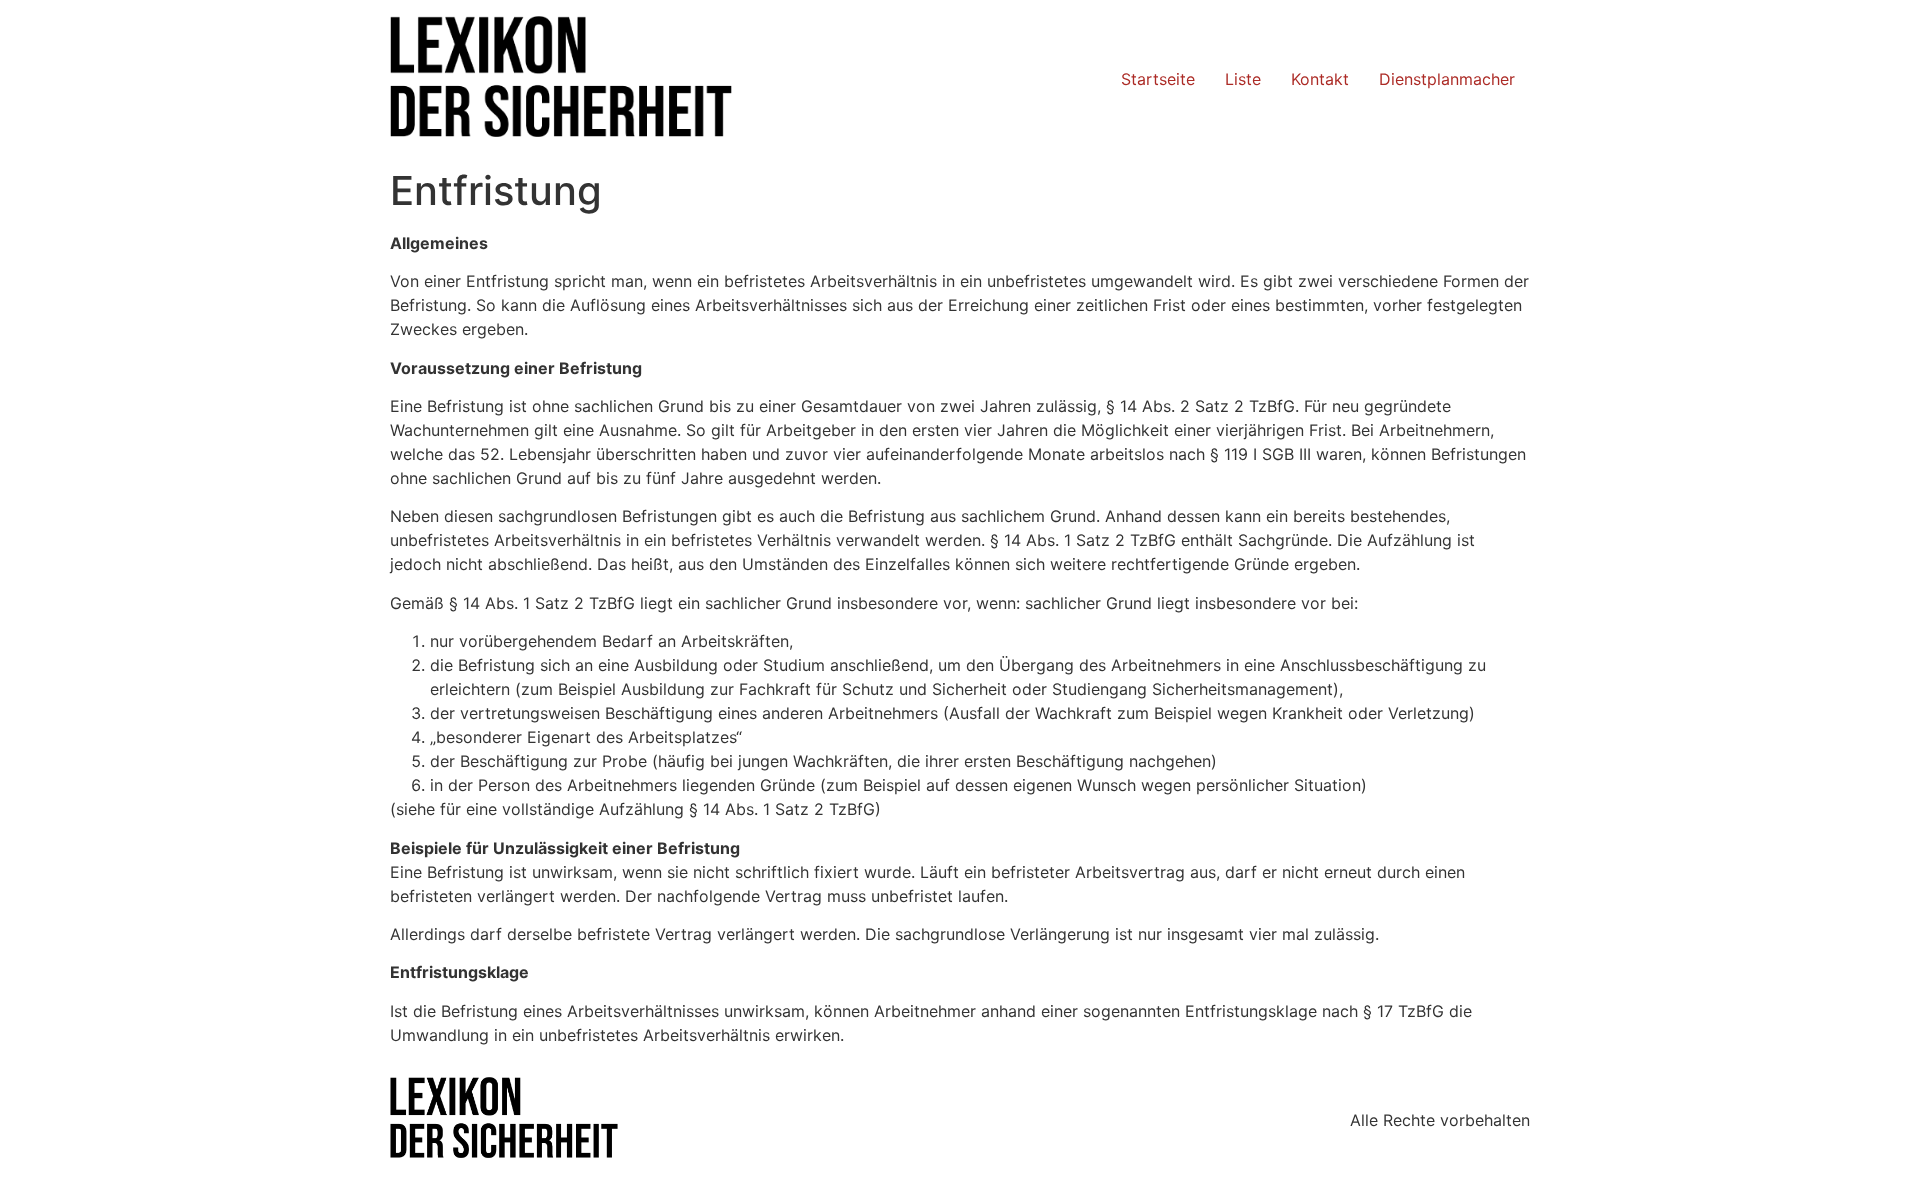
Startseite (1158, 79)
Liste (1243, 79)
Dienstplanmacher (1447, 79)
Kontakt (1320, 79)
